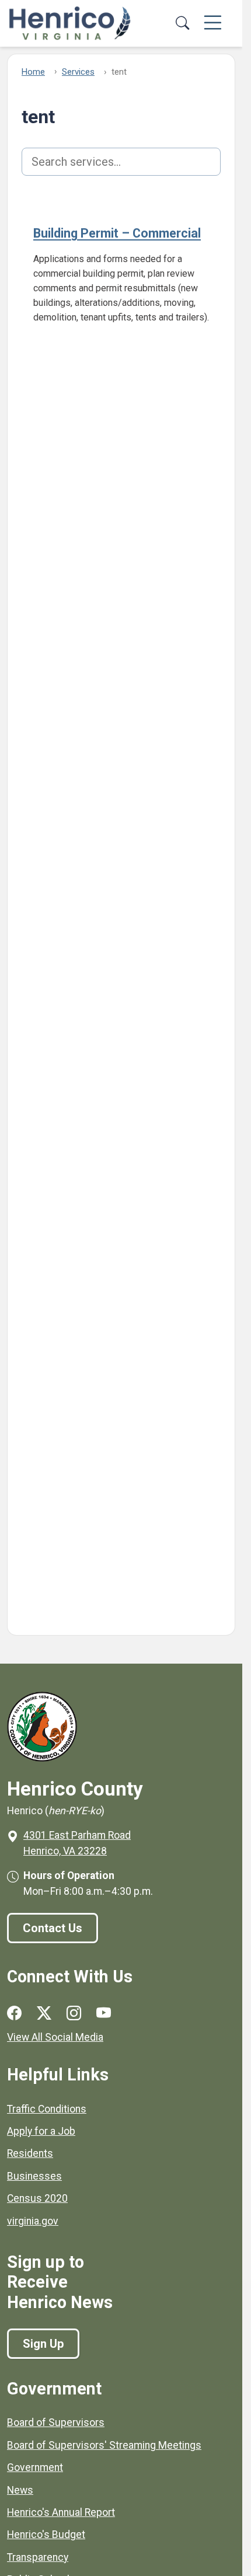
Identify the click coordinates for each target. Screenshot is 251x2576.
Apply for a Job (41, 2131)
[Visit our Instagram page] (74, 2013)
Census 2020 (37, 2198)
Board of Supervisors (56, 2422)
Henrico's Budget (46, 2535)
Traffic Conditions (47, 2109)
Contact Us (53, 1928)
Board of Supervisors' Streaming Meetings (104, 2445)
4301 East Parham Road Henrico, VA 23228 (77, 1843)
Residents (30, 2153)
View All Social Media (55, 2037)
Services (78, 72)
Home (33, 72)
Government (35, 2467)
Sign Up (43, 2344)
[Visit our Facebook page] (14, 2013)
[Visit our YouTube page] (104, 2013)
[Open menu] (213, 23)
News (20, 2490)
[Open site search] (182, 23)
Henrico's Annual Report (61, 2512)
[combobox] (121, 162)
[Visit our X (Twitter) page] (44, 2013)
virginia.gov (33, 2221)
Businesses (34, 2176)
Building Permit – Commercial (117, 233)
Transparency (38, 2557)
